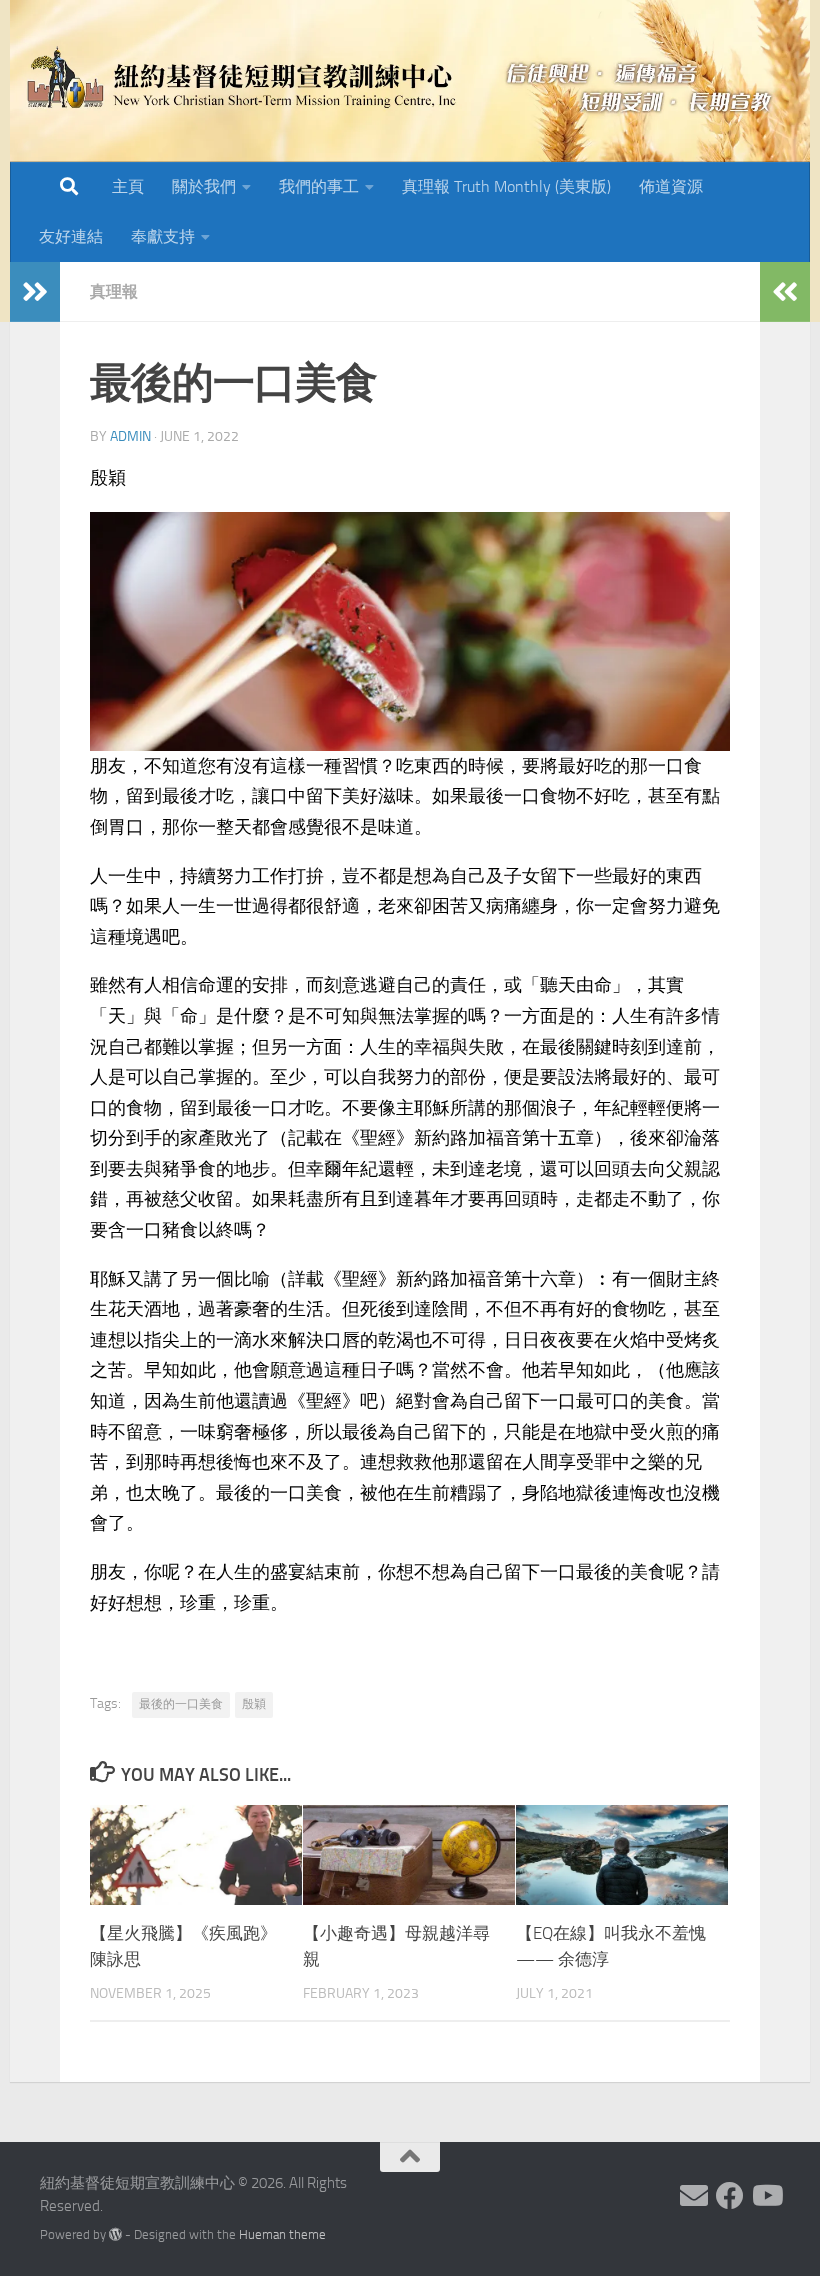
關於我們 (204, 186)
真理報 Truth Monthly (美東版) (506, 186)
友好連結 (71, 236)
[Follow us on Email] (694, 2196)
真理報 (114, 291)
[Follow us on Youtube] (766, 2196)
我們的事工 (319, 186)
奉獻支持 (163, 236)
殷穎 (254, 1704)
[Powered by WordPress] (115, 2234)
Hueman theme (282, 2234)
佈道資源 (671, 186)
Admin (130, 436)
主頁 (128, 186)
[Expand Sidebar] (35, 292)
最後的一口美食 (181, 1704)
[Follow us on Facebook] (730, 2196)
